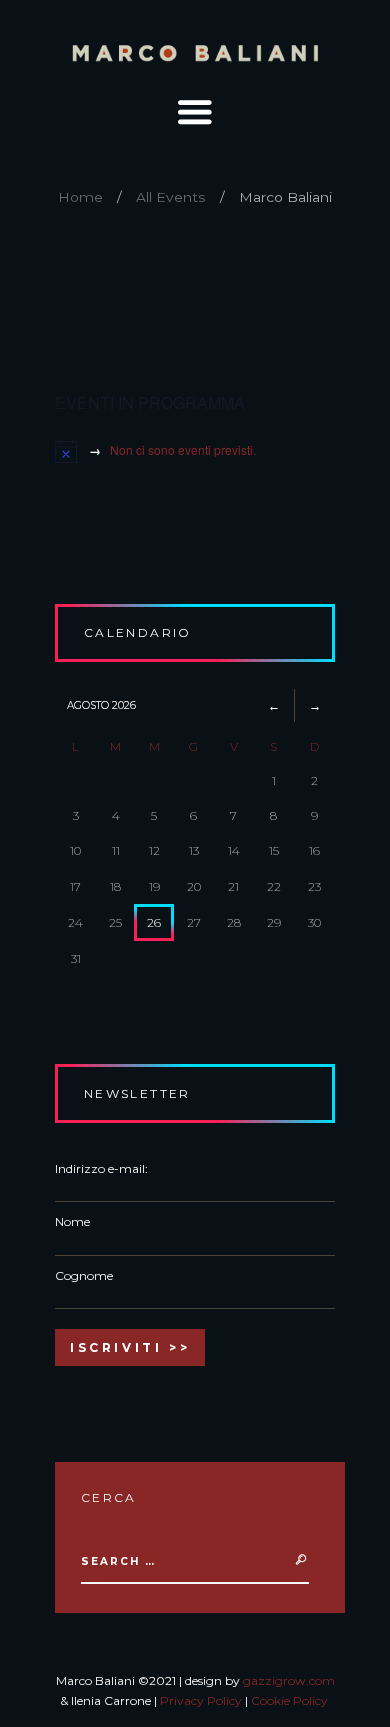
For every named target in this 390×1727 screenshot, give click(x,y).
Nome (72, 1221)
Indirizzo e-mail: (101, 1168)
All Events (171, 197)
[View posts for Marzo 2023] (274, 705)
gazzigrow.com (289, 1680)
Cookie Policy (289, 1700)
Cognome (84, 1275)
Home (80, 197)
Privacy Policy (201, 1700)
